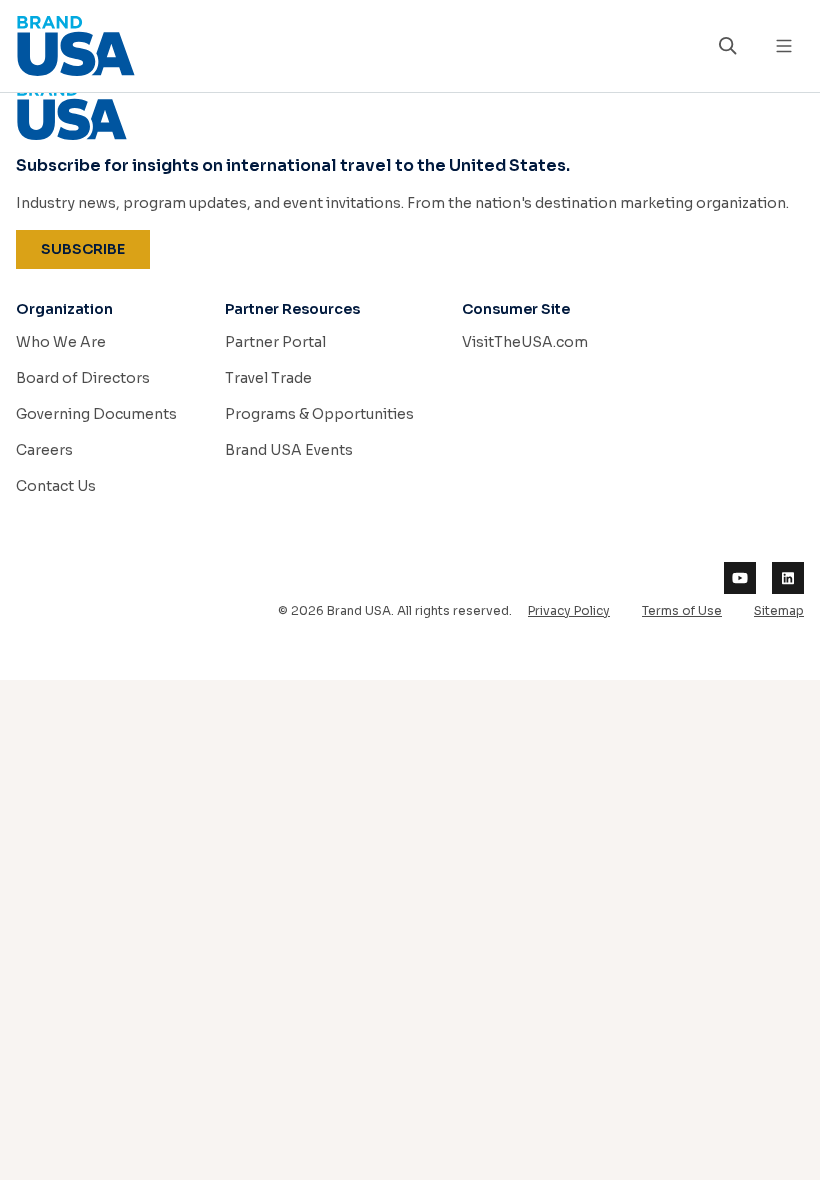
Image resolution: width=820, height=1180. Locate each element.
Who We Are (61, 342)
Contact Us (56, 486)
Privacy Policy (569, 610)
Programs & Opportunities (319, 414)
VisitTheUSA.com (525, 342)
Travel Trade (268, 378)
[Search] (728, 46)
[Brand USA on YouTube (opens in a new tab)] (740, 578)
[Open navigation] (784, 46)
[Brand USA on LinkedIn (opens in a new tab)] (788, 578)
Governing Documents (96, 414)
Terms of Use (682, 610)
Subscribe (95, 248)
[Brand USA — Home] (354, 46)
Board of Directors (83, 378)
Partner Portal (275, 342)
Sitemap (779, 610)
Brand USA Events (289, 450)
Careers (44, 450)
